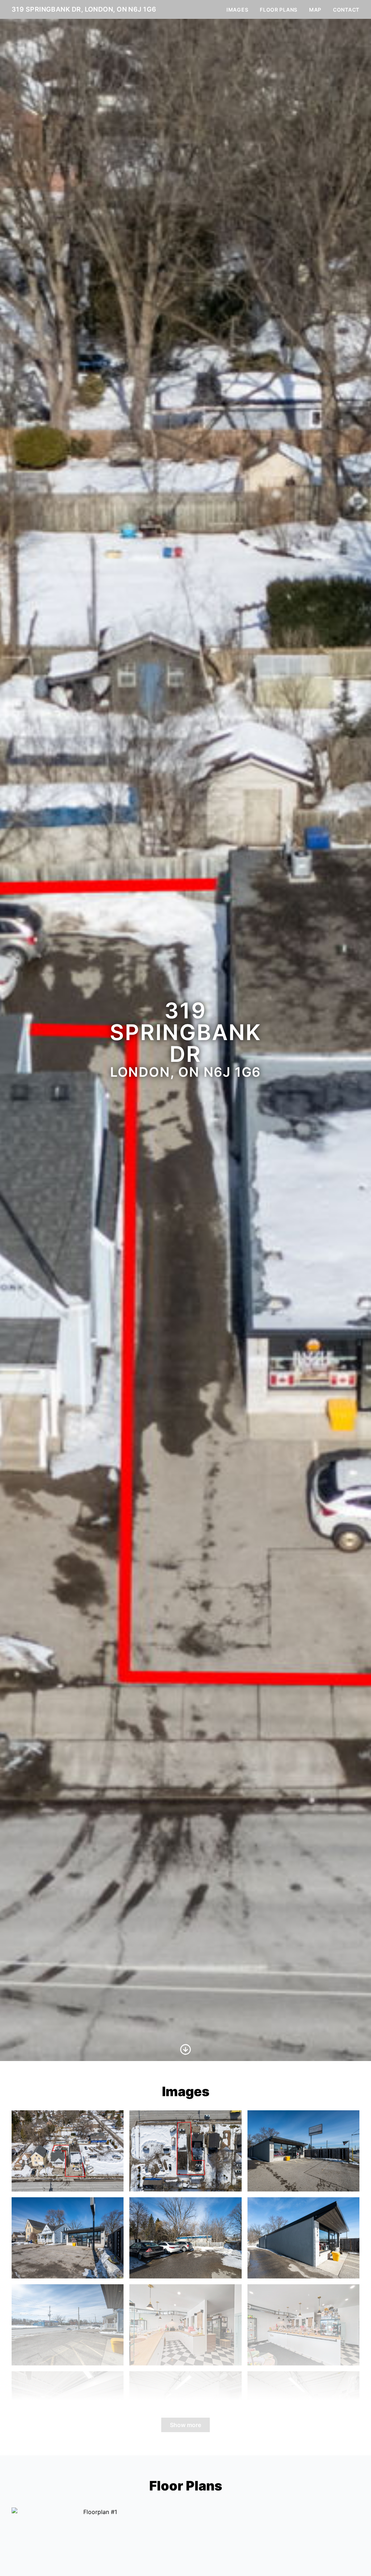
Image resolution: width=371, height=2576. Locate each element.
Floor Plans (279, 10)
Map (315, 10)
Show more (185, 2425)
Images (237, 10)
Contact (346, 10)
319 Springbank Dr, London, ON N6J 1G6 (84, 9)
